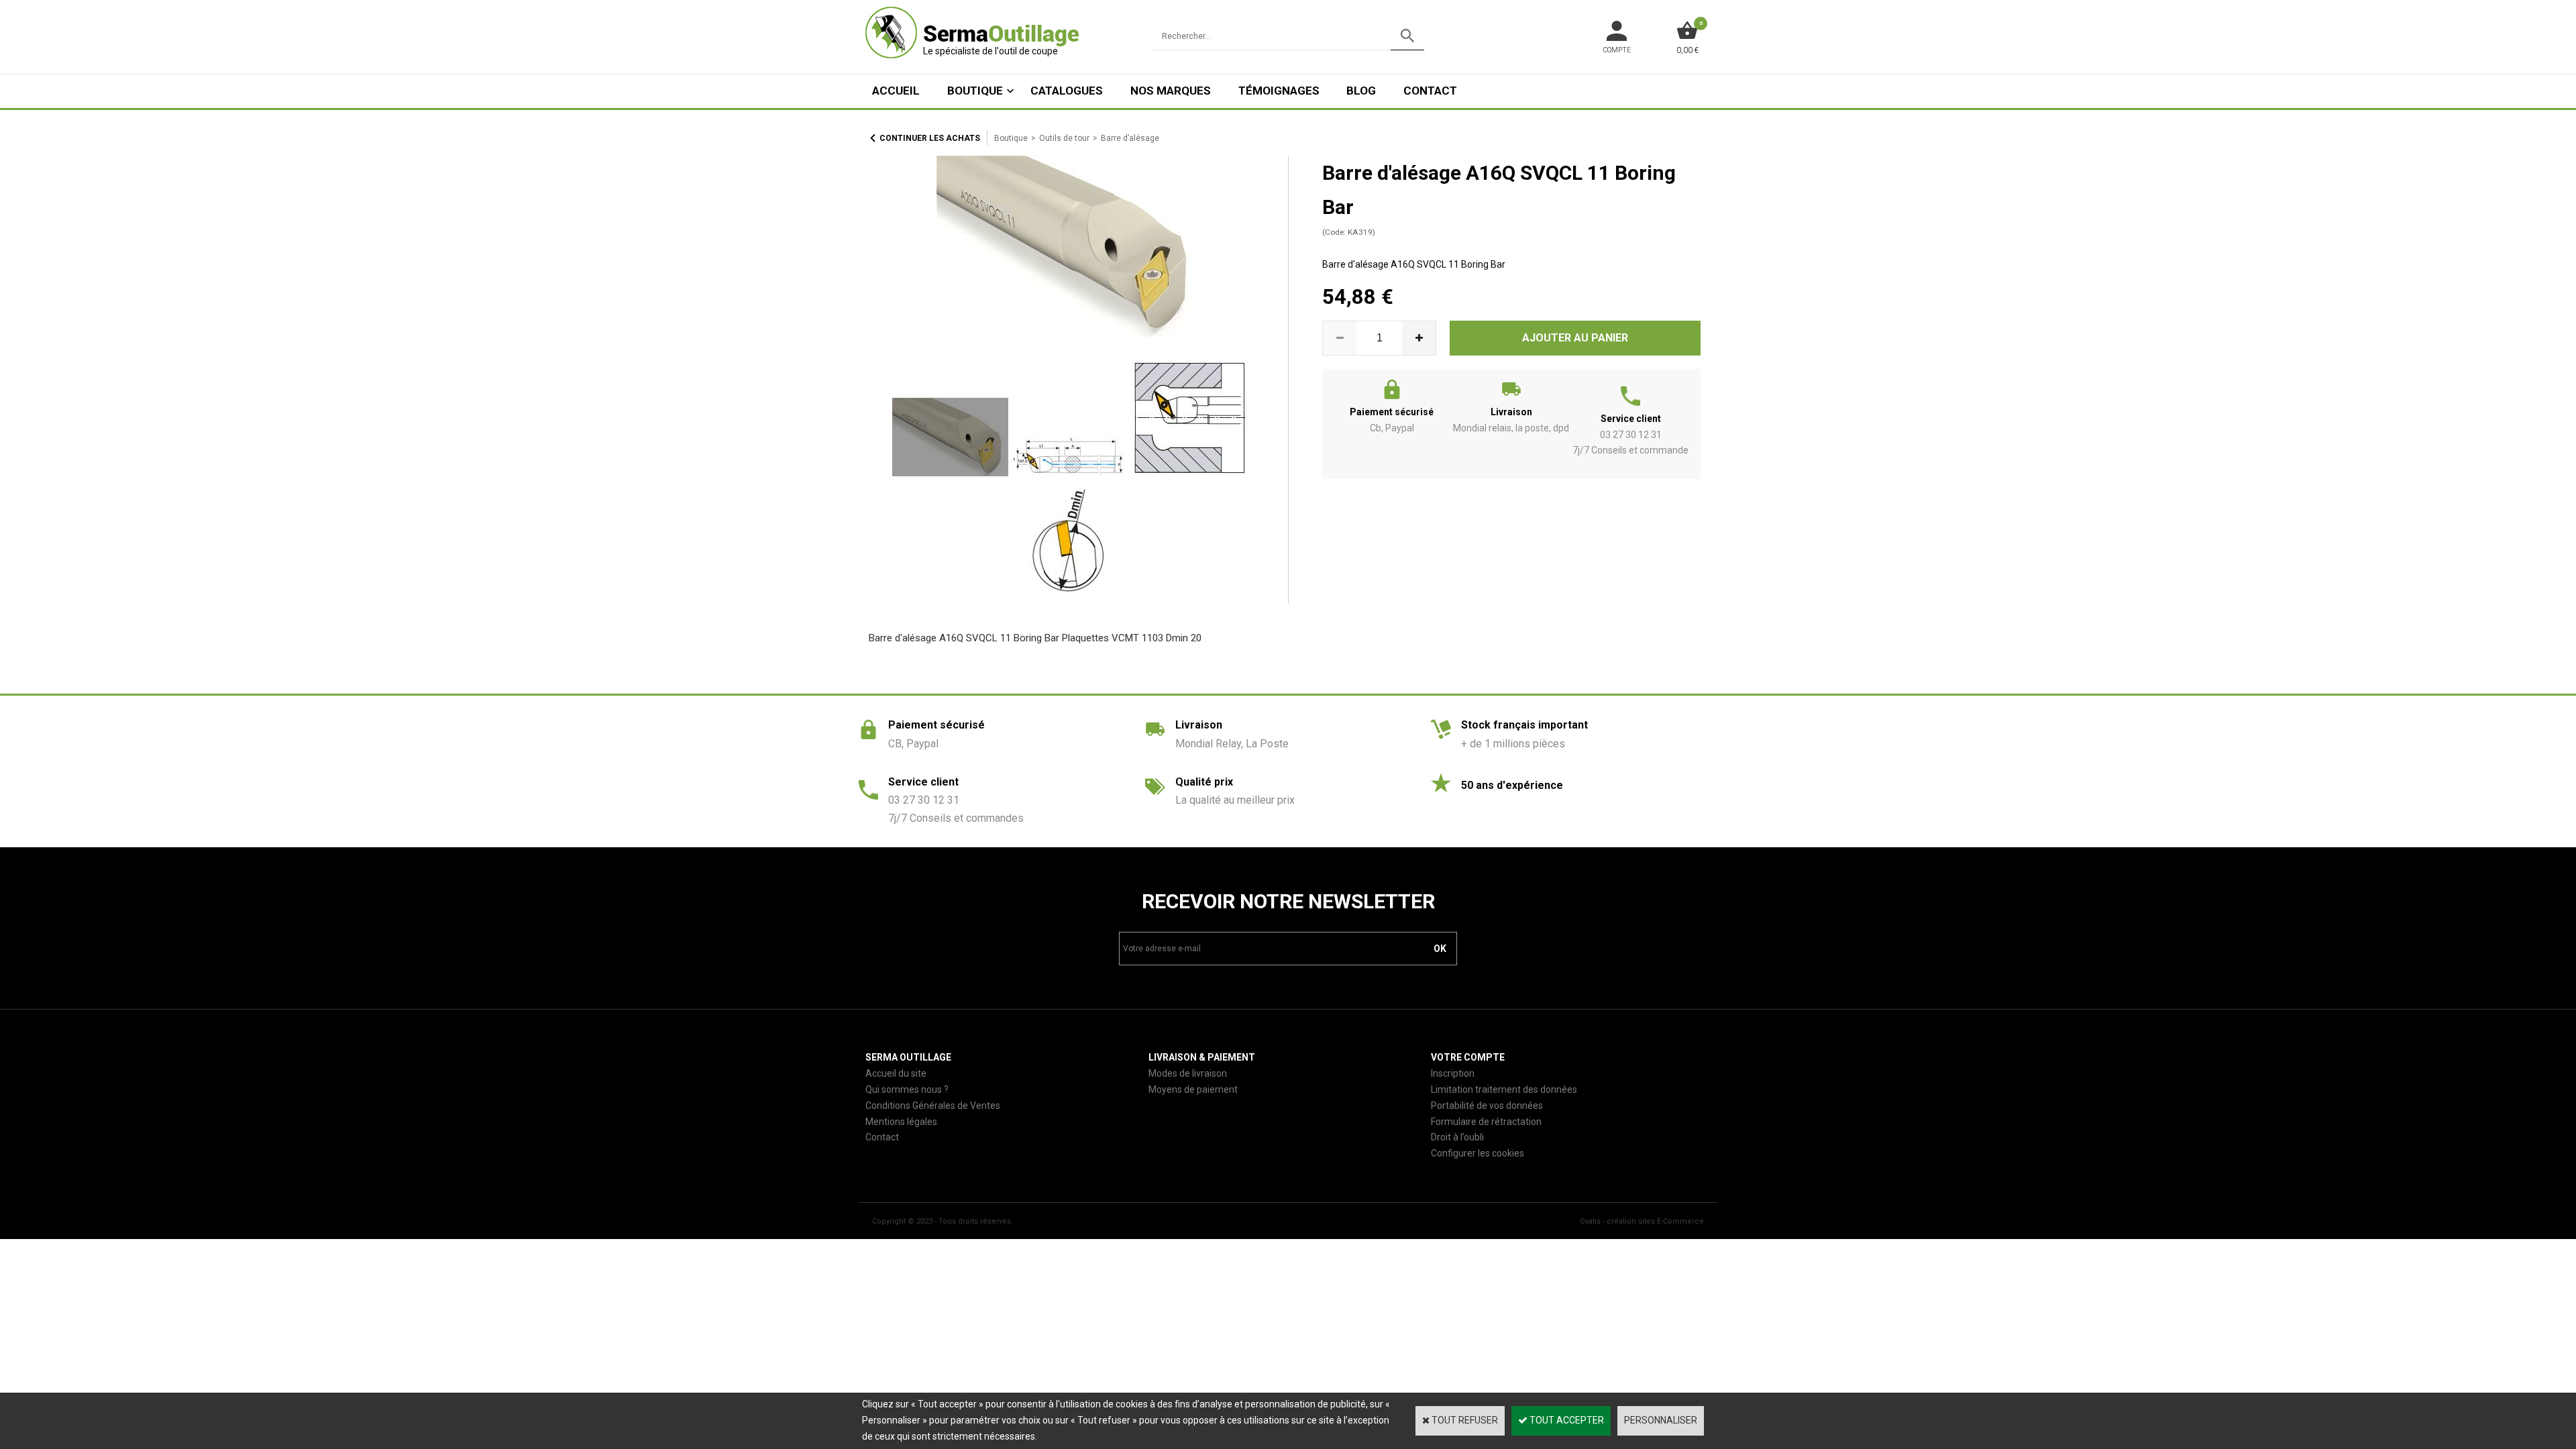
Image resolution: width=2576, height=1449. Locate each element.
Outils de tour (1064, 138)
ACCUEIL (896, 91)
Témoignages (1279, 91)
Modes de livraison (1188, 1073)
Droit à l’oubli (1457, 1137)
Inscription (1453, 1073)
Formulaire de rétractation (1486, 1122)
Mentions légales (901, 1122)
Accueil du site (896, 1073)
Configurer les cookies (1478, 1153)
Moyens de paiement (1193, 1089)
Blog (1361, 91)
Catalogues (1067, 91)
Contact (1430, 91)
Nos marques (1171, 91)
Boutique (975, 91)
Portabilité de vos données (1487, 1106)
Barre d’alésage (1130, 138)
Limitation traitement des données (1504, 1089)
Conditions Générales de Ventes (933, 1106)
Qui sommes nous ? (907, 1089)
